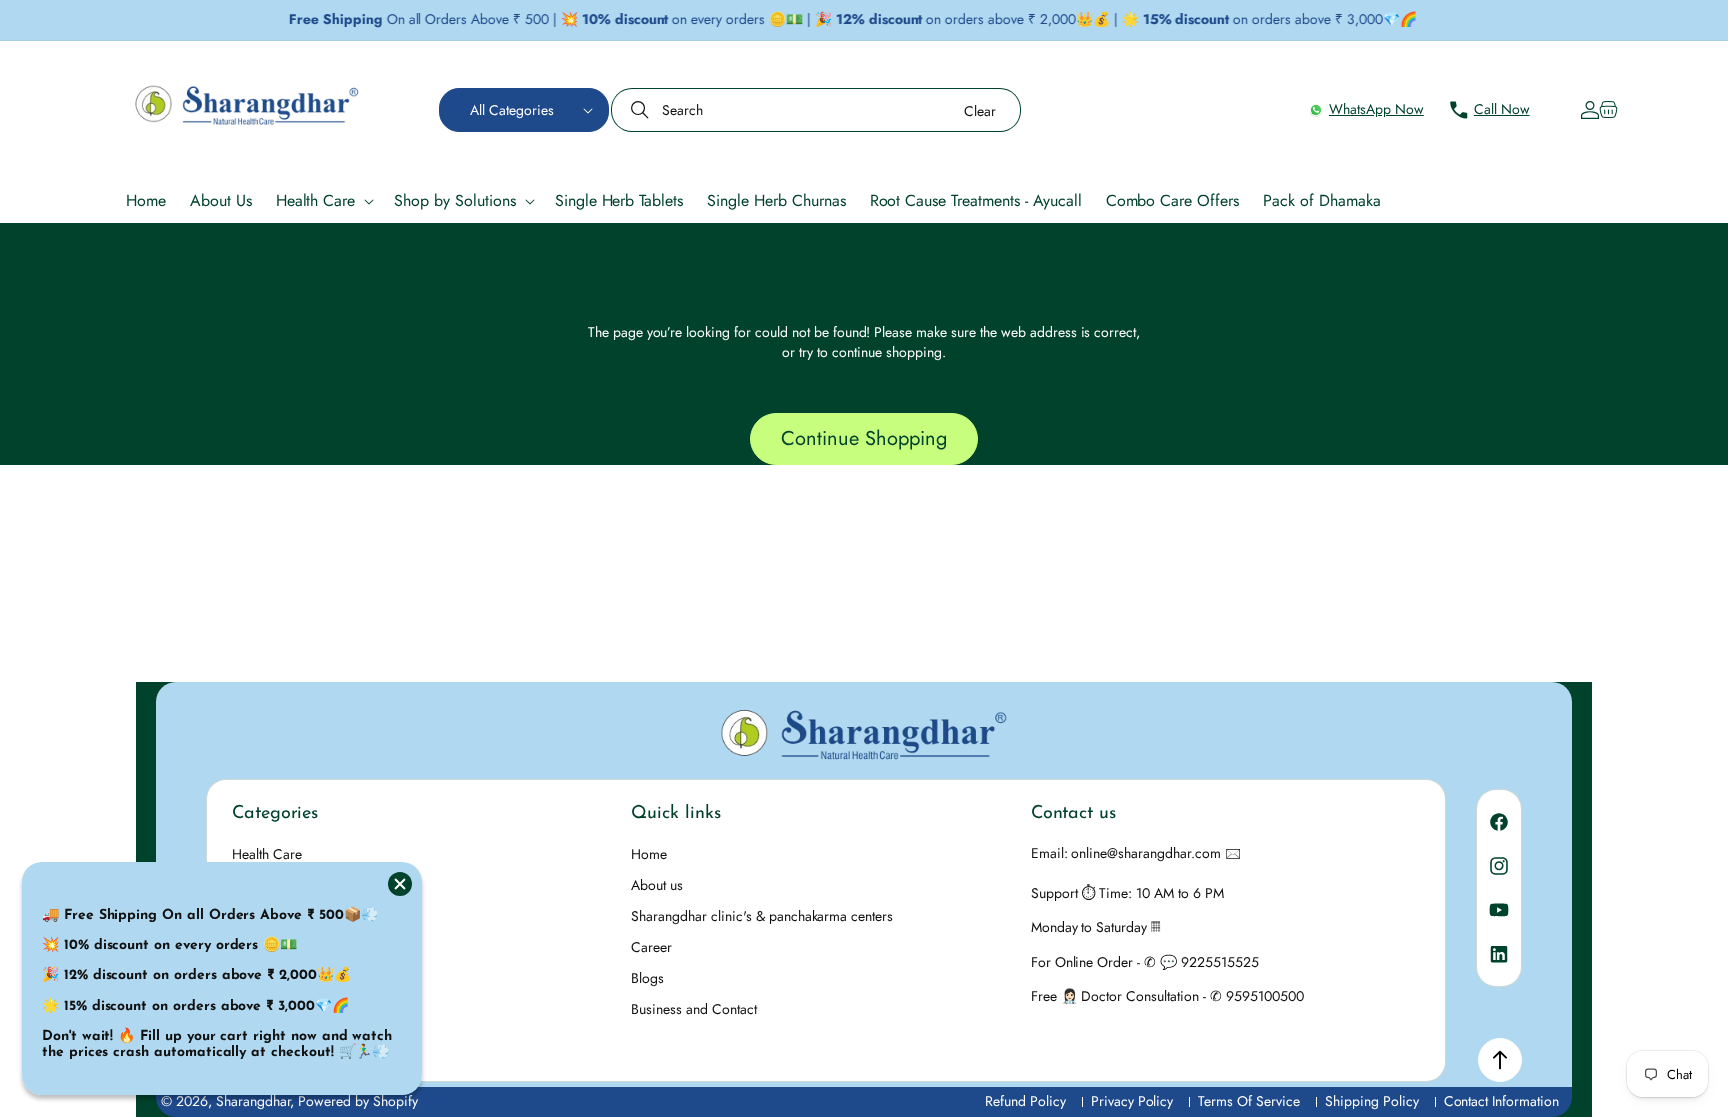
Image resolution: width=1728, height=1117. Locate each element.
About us (657, 885)
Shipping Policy (1372, 1101)
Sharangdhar (253, 1101)
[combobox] (816, 110)
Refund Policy (1025, 1101)
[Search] (642, 110)
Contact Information (1501, 1101)
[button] (524, 110)
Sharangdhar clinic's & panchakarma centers (762, 916)
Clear (980, 111)
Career (651, 947)
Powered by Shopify (358, 1101)
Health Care (267, 854)
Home (649, 854)
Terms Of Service (1249, 1101)
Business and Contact (693, 1009)
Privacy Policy (1132, 1101)
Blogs (647, 978)
